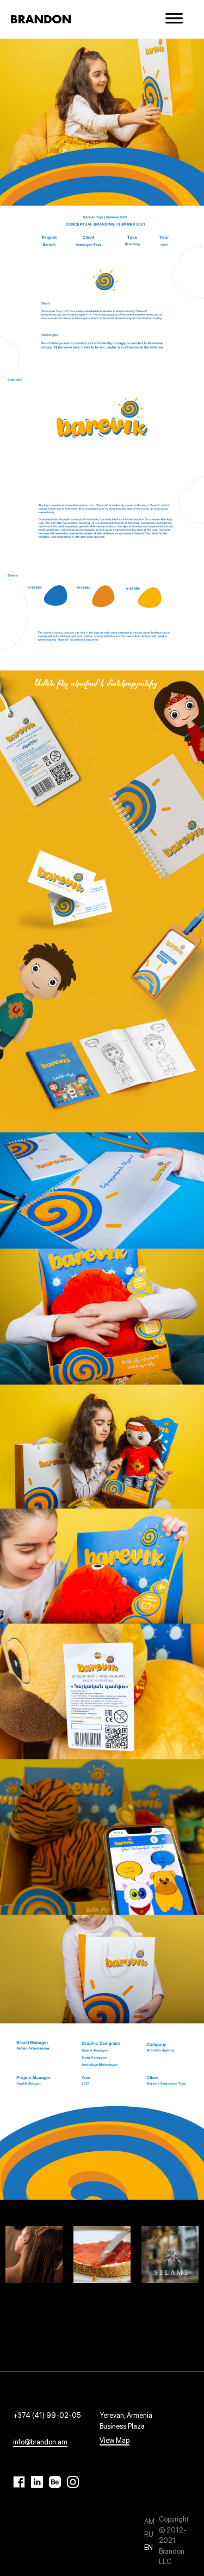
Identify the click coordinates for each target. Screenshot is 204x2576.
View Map (115, 2440)
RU (149, 2534)
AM (149, 2521)
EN (149, 2547)
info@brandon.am (40, 2442)
